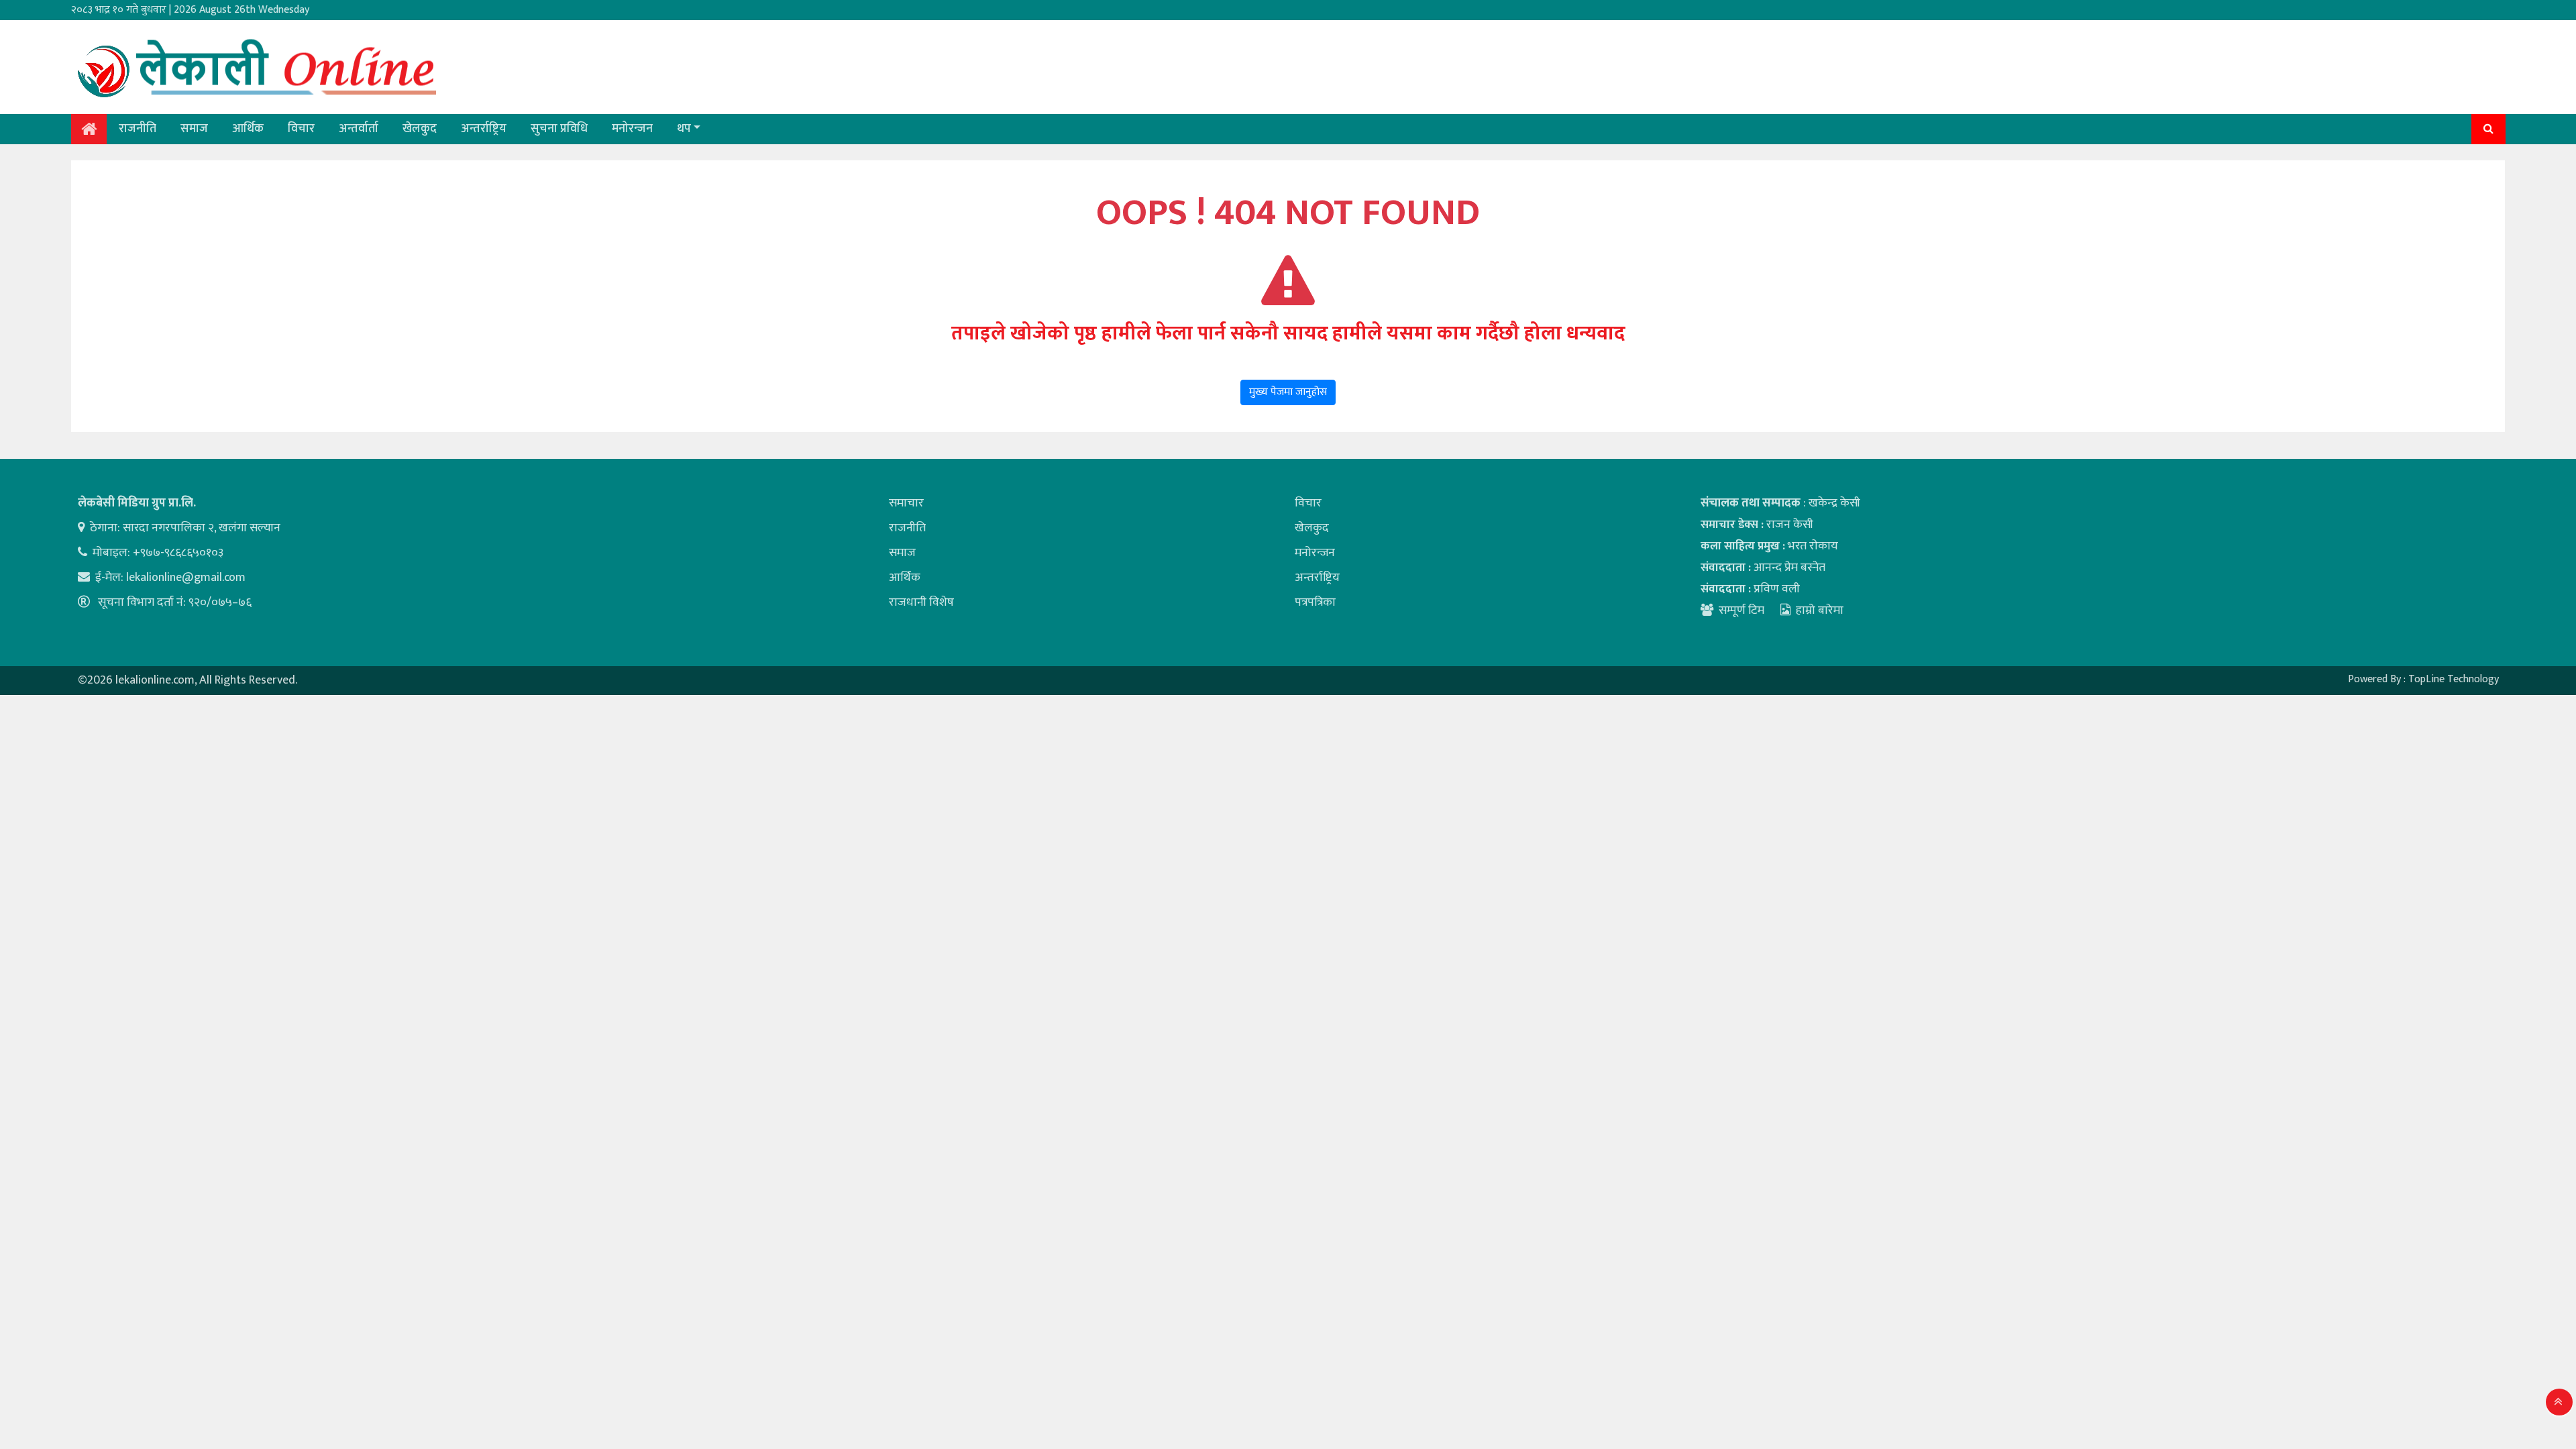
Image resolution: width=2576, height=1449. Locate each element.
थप (684, 129)
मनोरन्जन (632, 129)
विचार (301, 129)
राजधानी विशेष (921, 602)
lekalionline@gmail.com (186, 578)
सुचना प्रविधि (559, 129)
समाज (194, 129)
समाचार (906, 503)
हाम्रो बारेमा (1820, 610)
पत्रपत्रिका (1315, 602)
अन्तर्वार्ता (359, 129)
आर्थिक (248, 129)
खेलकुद (420, 129)
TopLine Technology (2454, 679)
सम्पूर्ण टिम (1741, 610)
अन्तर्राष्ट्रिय (484, 129)
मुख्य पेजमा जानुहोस (1288, 392)
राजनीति (138, 129)
